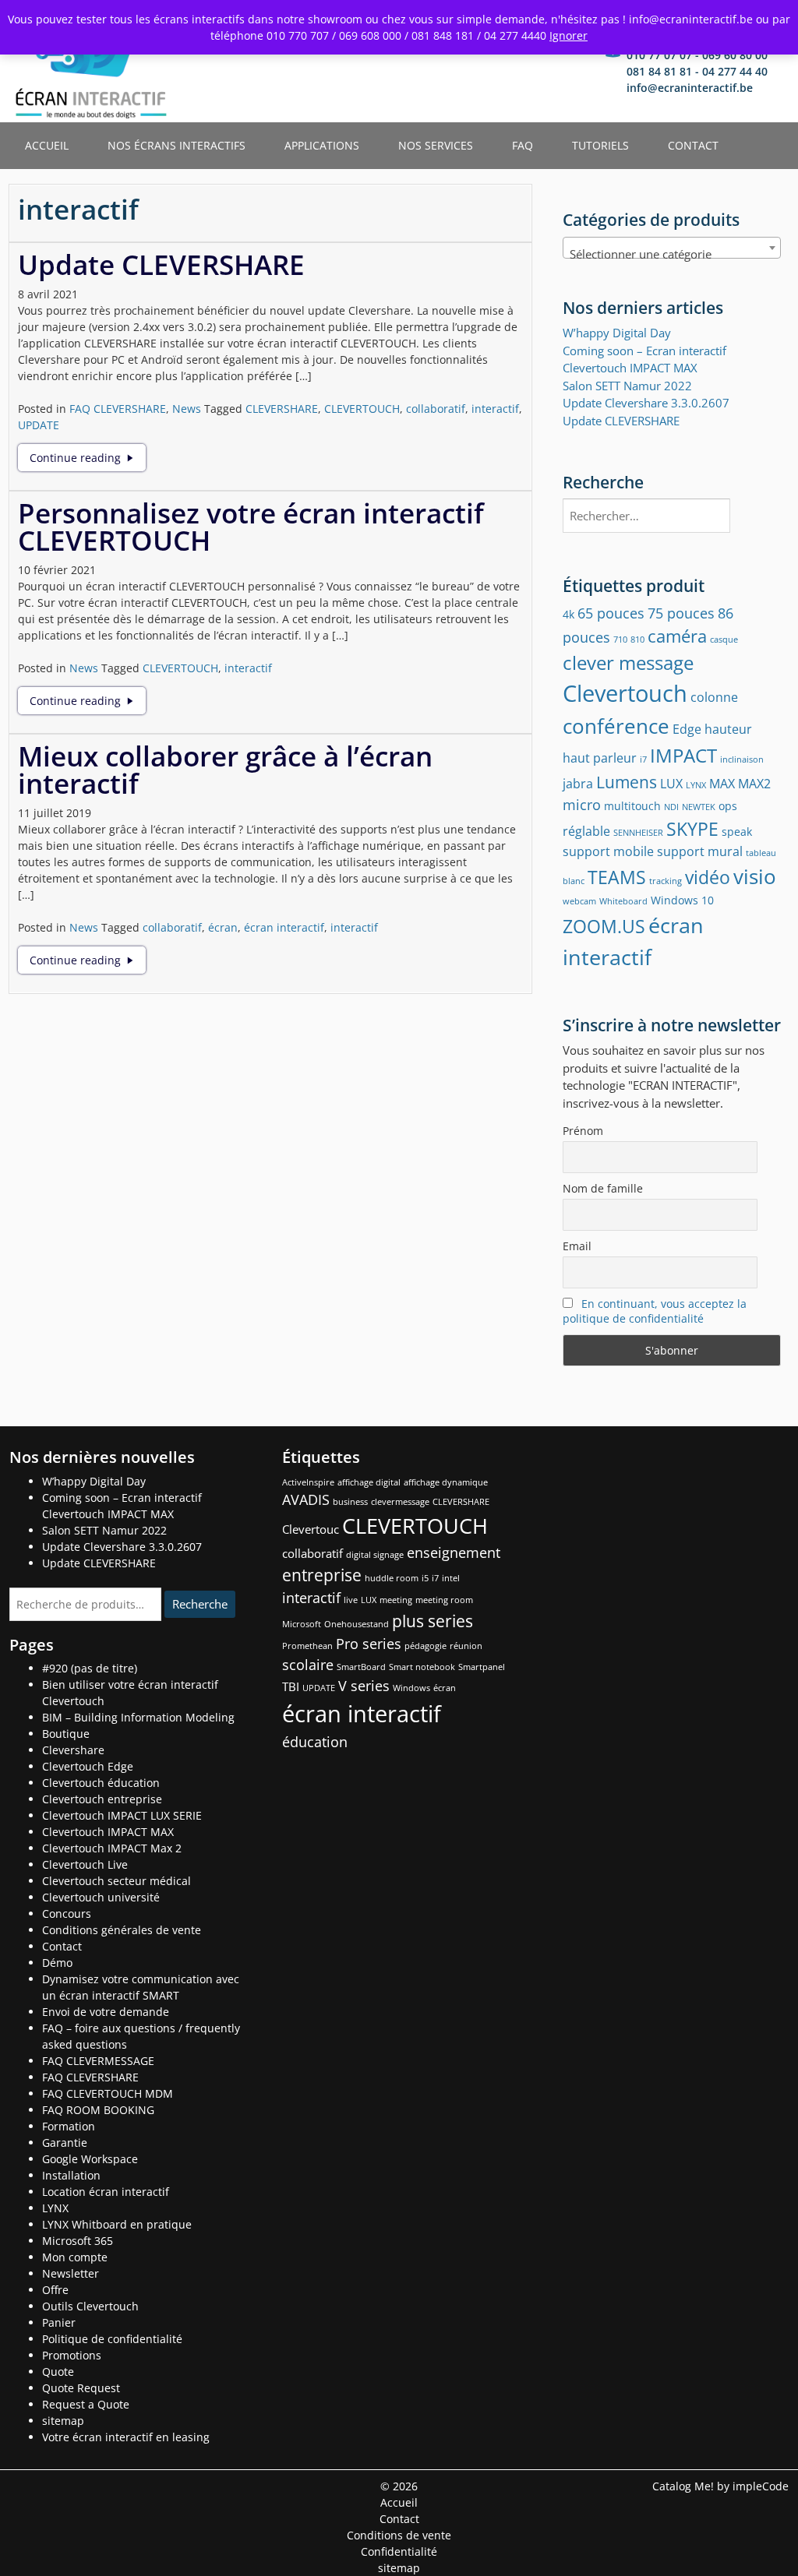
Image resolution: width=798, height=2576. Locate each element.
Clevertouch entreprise (102, 1799)
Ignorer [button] (568, 35)
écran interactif (284, 927)
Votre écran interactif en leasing (126, 2437)
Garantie (65, 2143)
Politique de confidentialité (112, 2339)
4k (568, 614)
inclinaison (742, 759)
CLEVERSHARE (282, 409)
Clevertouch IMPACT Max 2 (112, 1848)
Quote (58, 2372)
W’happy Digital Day (617, 333)
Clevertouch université (101, 1897)
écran (223, 927)
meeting (396, 1600)
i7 (643, 759)
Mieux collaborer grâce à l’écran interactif (225, 770)
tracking (666, 881)
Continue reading (88, 458)
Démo (57, 1963)
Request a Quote (86, 2404)
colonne (714, 697)
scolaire (308, 1665)
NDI (671, 807)
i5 (425, 1578)
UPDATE (39, 425)
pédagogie (425, 1646)
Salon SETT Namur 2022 (627, 386)
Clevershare (73, 1750)
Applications (322, 145)
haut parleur (600, 758)
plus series (433, 1621)
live (351, 1600)
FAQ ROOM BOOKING (98, 2110)
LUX (671, 783)
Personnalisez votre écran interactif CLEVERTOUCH (251, 527)
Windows (411, 1688)
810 (637, 640)
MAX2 (754, 783)
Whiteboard (623, 901)
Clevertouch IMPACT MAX (108, 1832)
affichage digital (369, 1482)
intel (451, 1578)
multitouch (632, 806)
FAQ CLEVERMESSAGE (98, 2061)
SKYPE (692, 829)
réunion (466, 1646)
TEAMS (617, 877)
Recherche (200, 1604)
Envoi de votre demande (106, 2012)
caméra (677, 636)
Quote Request (81, 2388)
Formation (69, 2126)
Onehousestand (357, 1624)
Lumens (627, 782)
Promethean (307, 1646)
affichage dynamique (446, 1482)
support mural (700, 851)
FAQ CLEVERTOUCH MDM (108, 2093)
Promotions (72, 2355)
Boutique (66, 1734)
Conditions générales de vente (122, 1930)
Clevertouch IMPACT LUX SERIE (122, 1815)
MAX (722, 783)
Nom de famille (603, 1188)
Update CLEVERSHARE (161, 264)
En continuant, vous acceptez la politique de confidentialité (655, 1311)
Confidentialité (399, 2551)
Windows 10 (682, 900)
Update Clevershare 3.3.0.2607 (646, 403)
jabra (578, 783)
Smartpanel (482, 1667)
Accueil (47, 145)
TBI (291, 1686)
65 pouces (611, 613)
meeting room (444, 1600)
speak (737, 832)
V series (364, 1686)
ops (728, 806)
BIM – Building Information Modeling (138, 1717)
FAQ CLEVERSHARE (118, 409)
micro (582, 804)
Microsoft (302, 1624)
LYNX (696, 785)
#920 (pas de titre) (90, 1668)
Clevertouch (625, 693)
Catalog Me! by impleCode (720, 2486)
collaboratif (436, 409)
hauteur (728, 729)
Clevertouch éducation (101, 1783)
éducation (315, 1742)
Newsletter (71, 2273)
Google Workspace (90, 2159)
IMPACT (683, 755)
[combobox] (672, 248)
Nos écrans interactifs (177, 145)
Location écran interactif (106, 2192)
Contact (693, 145)
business (350, 1502)
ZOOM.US (604, 926)
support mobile (608, 851)
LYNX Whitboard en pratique (117, 2224)
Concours (67, 1913)
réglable (586, 831)
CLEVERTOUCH (362, 409)
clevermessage (400, 1502)
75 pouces (681, 613)
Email (577, 1246)
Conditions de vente (399, 2535)
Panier (59, 2322)
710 (620, 640)
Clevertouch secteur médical (117, 1881)
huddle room (392, 1578)
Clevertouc (311, 1529)
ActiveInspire (308, 1482)
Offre (55, 2290)
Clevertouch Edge (88, 1766)
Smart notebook (422, 1667)
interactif (495, 409)
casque (724, 640)
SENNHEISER (638, 833)
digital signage (375, 1555)
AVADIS (306, 1499)
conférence (616, 726)
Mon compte (75, 2257)
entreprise (322, 1575)
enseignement (454, 1552)
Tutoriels (600, 145)
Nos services (436, 145)
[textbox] (672, 254)
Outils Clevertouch (90, 2306)
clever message (628, 663)
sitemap (63, 2421)
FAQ (523, 145)
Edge (687, 729)
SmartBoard (361, 1667)
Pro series (369, 1644)
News (187, 409)
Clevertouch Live (85, 1864)
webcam (579, 901)
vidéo (708, 877)
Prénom (583, 1131)
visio (755, 876)
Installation (71, 2175)
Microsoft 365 (78, 2241)
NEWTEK (699, 807)
